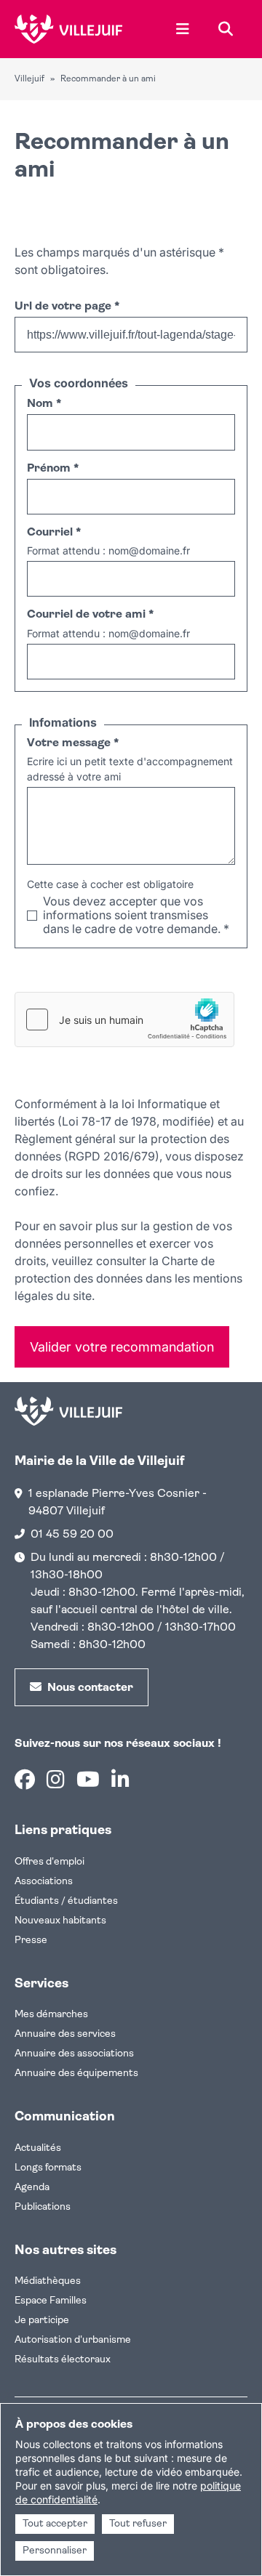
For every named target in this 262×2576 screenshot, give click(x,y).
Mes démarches (51, 2015)
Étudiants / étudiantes (66, 1901)
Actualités (38, 2148)
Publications (43, 2207)
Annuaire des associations (74, 2054)
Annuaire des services (65, 2034)
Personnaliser (55, 2551)
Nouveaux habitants (60, 1921)
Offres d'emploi (49, 1862)
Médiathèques (48, 2281)
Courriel (54, 533)
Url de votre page (67, 307)
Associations (44, 1882)
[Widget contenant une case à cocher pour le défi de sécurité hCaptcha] (124, 1020)
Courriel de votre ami (90, 615)
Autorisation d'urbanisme (73, 2340)
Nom (44, 404)
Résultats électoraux (63, 2360)
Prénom (53, 469)
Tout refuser (138, 2524)
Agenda (32, 2188)
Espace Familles (51, 2301)
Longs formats (48, 2168)
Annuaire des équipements (76, 2074)
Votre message (73, 743)
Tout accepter (55, 2524)
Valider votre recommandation (122, 1347)
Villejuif (29, 79)
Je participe (42, 2321)
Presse (31, 1941)
